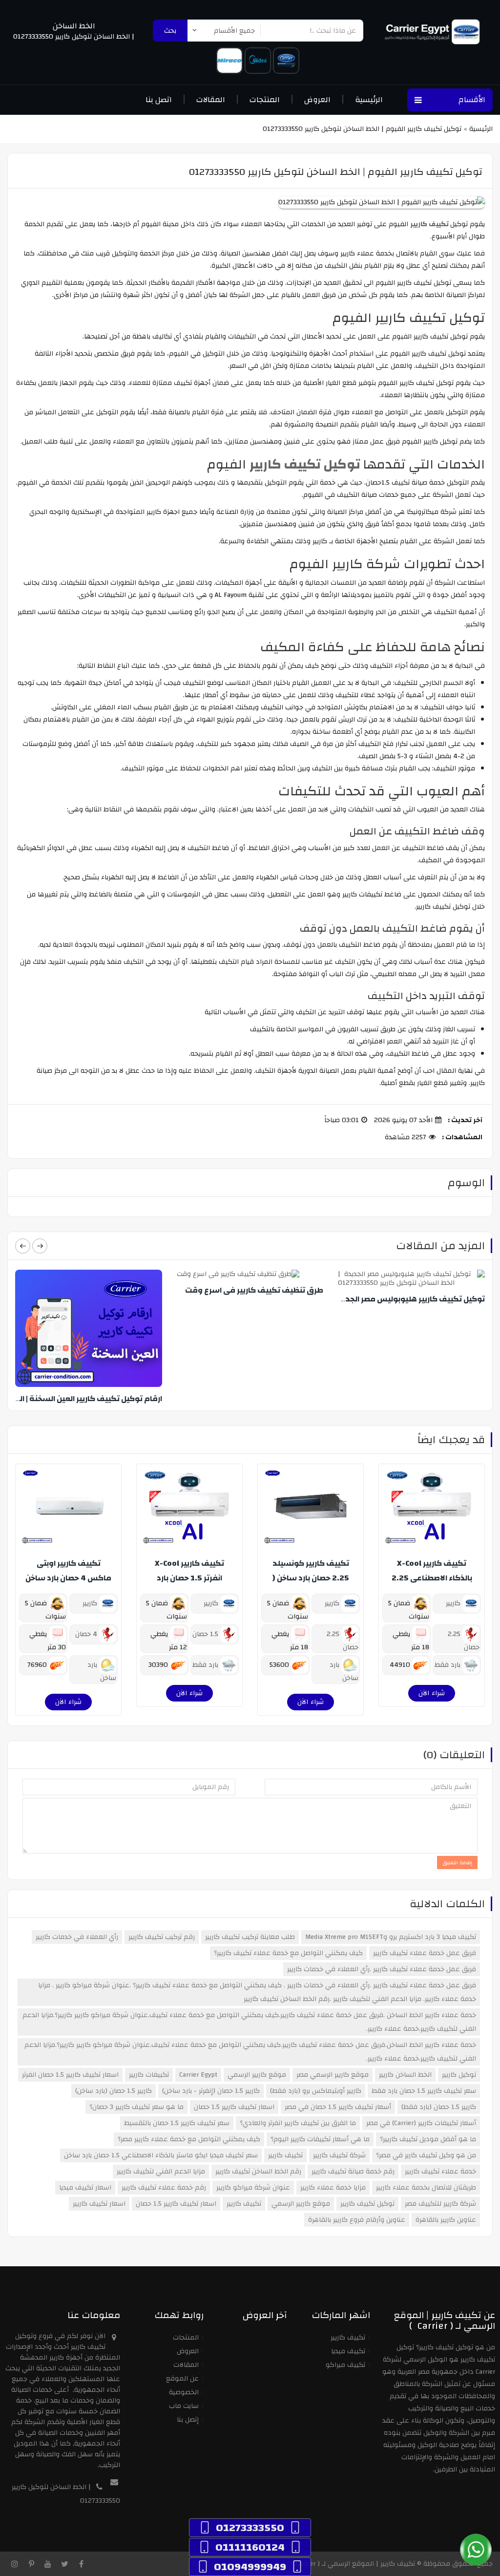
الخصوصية (184, 2392)
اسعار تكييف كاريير (99, 2204)
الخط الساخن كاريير (405, 2075)
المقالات (211, 100)
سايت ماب (184, 2406)
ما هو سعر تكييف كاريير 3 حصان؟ (136, 2107)
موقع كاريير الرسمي (257, 2075)
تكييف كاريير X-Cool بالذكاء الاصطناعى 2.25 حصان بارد (432, 1578)
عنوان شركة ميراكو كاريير (253, 2188)
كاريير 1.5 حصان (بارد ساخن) (114, 2091)
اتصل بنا (159, 100)
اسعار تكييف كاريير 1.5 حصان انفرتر (70, 2075)
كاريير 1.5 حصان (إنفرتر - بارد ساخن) (211, 2091)
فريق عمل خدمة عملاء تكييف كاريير (425, 1953)
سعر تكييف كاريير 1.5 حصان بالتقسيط (177, 2123)
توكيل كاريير (459, 2075)
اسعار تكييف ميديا (85, 2188)
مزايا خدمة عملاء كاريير (333, 2188)
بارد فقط (448, 1665)
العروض (317, 100)
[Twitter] (64, 2564)
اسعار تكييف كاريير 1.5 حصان (234, 2107)
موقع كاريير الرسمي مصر (333, 2075)
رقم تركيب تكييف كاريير (162, 1937)
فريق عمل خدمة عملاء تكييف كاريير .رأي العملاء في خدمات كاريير (382, 1969)
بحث (170, 31)
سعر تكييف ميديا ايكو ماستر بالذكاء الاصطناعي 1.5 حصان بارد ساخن (161, 2155)
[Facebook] (81, 2564)
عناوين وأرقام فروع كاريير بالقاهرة (357, 2220)
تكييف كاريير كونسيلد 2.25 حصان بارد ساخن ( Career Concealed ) (311, 1578)
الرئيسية (369, 100)
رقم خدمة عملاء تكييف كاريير (164, 2188)
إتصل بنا (188, 2420)
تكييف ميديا (348, 2351)
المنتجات (265, 100)
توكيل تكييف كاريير (367, 2204)
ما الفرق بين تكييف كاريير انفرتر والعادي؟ (298, 2123)
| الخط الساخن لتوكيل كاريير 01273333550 (74, 37)
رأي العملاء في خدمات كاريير (77, 1937)
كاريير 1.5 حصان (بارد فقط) (439, 2107)
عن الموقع (182, 2379)
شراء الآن (432, 1693)
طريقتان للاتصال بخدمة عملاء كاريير (426, 2188)
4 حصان (87, 1634)
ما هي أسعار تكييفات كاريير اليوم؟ (320, 2139)
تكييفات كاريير (149, 2075)
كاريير (454, 1603)
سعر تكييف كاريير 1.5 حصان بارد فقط (424, 2091)
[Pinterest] (31, 2564)
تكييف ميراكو (345, 2365)
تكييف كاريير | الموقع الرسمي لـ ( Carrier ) (353, 2564)
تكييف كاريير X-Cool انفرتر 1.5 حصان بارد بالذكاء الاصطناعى (189, 1578)
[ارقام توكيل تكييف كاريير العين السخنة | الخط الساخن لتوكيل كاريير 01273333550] (87, 1328)
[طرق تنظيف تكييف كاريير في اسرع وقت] (249, 1274)
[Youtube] (48, 2564)
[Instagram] (15, 2564)
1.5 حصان (206, 1634)
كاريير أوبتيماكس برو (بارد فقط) (316, 2091)
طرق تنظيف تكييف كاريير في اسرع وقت (254, 1290)
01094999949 (250, 2567)
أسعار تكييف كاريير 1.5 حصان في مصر (338, 2107)
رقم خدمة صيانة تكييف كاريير (353, 2172)
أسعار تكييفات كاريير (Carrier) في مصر (421, 2123)
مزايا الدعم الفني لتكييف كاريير (161, 2172)
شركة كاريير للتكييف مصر (440, 2204)
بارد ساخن (344, 1671)
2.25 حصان (464, 1641)
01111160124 (250, 2547)
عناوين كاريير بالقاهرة (446, 2220)
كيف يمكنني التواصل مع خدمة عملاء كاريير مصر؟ (189, 2139)
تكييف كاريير (285, 2155)
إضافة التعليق (457, 1863)
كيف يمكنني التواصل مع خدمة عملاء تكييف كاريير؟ (288, 1953)
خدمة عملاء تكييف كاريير (440, 2172)
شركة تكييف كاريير (339, 2155)
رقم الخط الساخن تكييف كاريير (258, 2172)
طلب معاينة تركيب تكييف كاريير (250, 1937)
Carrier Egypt (198, 2075)
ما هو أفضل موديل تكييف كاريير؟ (428, 2139)
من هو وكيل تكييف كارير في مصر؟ (426, 2155)
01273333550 (250, 2528)
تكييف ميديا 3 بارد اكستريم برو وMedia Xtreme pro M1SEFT (391, 1937)
